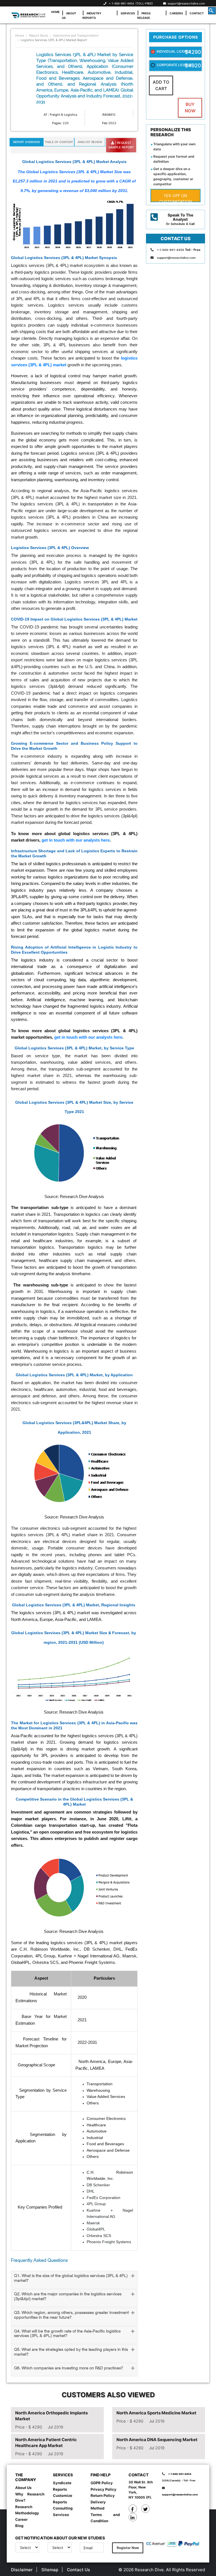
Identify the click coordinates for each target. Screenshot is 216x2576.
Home (55, 12)
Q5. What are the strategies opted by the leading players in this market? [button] (71, 2352)
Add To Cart (161, 85)
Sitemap (50, 2570)
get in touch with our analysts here (76, 840)
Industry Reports (92, 15)
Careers (176, 13)
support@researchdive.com (185, 3)
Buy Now (190, 108)
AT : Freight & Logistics (60, 115)
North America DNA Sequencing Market (157, 2440)
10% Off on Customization (176, 198)
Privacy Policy (103, 2489)
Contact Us (78, 2570)
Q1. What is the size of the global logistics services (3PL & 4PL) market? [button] (71, 2278)
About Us (69, 15)
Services (128, 13)
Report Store (39, 35)
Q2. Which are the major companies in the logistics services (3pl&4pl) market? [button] (68, 2297)
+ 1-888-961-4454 (121, 3)
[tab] (74, 2280)
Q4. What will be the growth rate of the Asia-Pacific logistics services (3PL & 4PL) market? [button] (67, 2334)
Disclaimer (22, 2570)
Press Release (144, 15)
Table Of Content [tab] (59, 142)
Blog (19, 2526)
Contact (197, 13)
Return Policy (103, 2495)
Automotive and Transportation (76, 35)
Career (21, 2519)
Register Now (128, 2548)
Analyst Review (90, 142)
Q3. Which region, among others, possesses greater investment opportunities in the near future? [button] (71, 2315)
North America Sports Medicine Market (156, 2413)
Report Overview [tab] (27, 142)
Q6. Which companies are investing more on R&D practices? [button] (68, 2368)
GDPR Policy (102, 2483)
